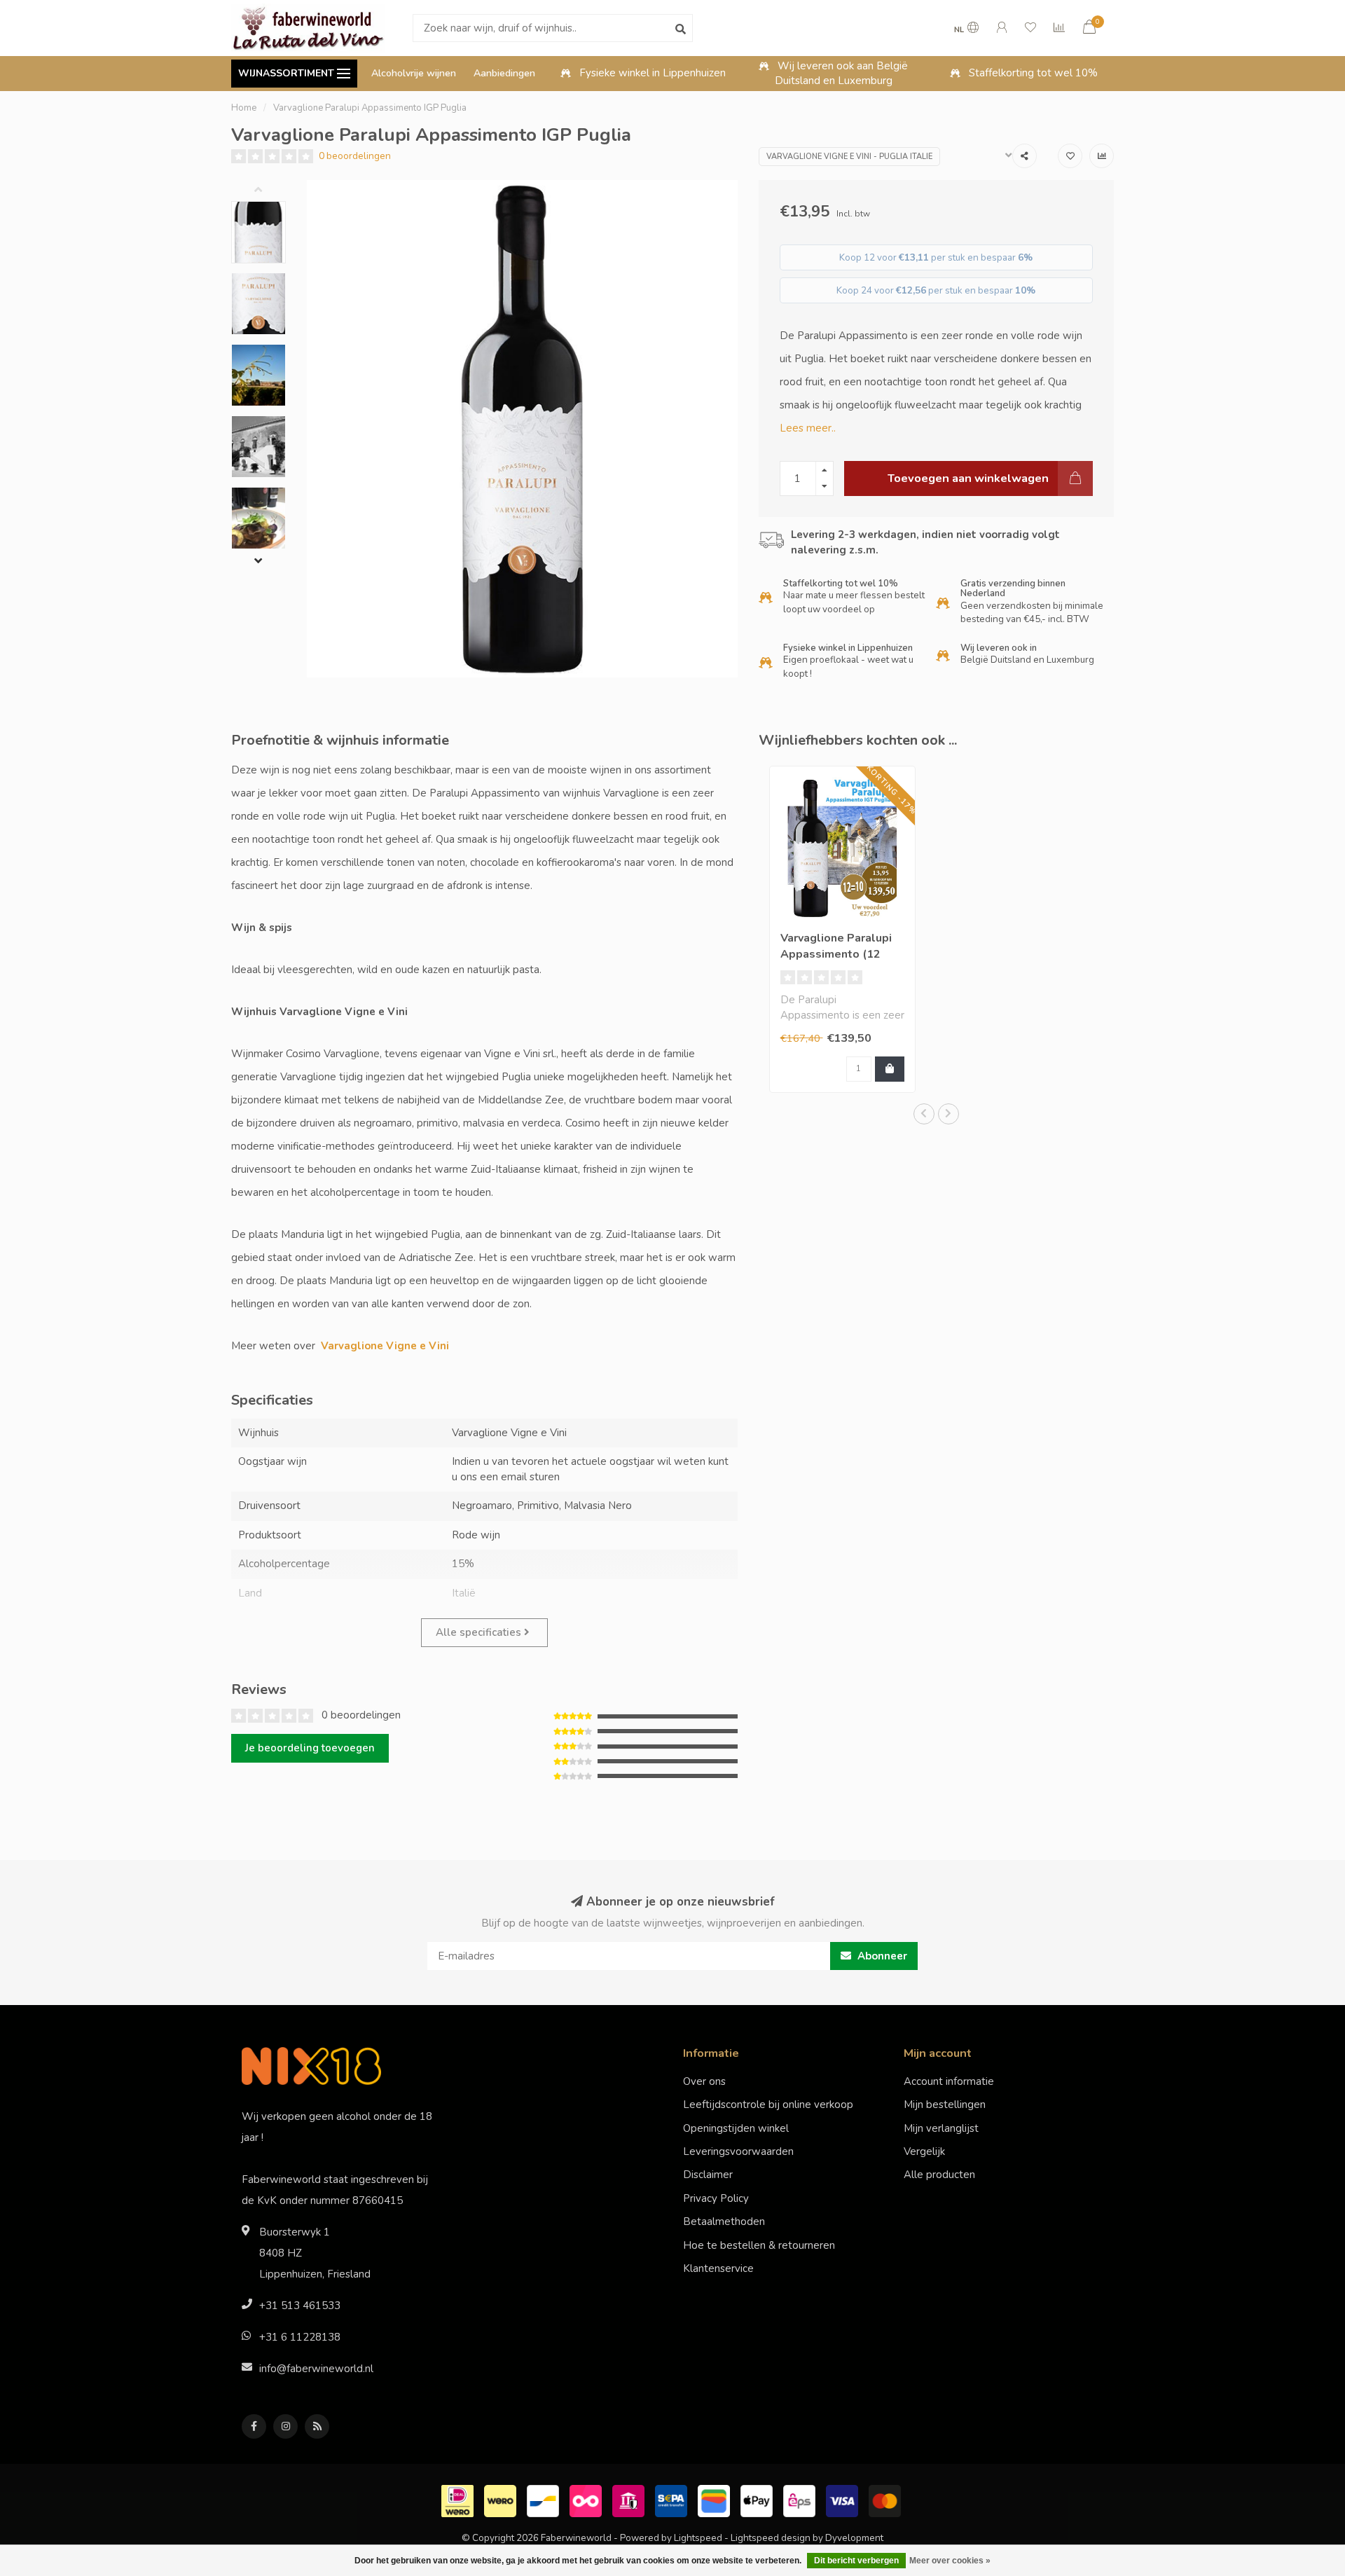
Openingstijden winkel (736, 2128)
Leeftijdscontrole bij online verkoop (768, 2105)
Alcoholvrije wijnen (414, 73)
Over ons (704, 2081)
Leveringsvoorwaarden (738, 2151)
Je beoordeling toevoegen (310, 1748)
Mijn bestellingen (945, 2105)
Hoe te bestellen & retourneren (759, 2245)
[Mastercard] (887, 2500)
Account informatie (949, 2081)
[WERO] (502, 2500)
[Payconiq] (587, 2500)
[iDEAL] (459, 2500)
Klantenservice (718, 2268)
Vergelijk (924, 2151)
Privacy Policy (716, 2198)
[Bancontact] (545, 2500)
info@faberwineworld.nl (316, 2369)
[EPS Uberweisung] (801, 2500)
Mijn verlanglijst (941, 2128)
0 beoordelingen (355, 156)
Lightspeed (698, 2538)
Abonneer (881, 1956)
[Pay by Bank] (630, 2500)
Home (244, 108)
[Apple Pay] (758, 2500)
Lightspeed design (771, 2538)
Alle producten (939, 2175)
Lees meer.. (808, 428)
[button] (269, 191)
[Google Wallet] (716, 2500)
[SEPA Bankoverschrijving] (673, 2500)
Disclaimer (708, 2175)
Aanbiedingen (504, 73)
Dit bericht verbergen (856, 2561)
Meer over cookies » (950, 2561)
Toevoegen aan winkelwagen (968, 478)
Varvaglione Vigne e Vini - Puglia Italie (849, 157)
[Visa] (844, 2500)
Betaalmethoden (724, 2222)
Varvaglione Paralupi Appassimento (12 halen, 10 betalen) (836, 954)
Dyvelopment (854, 2538)
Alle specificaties (480, 1632)
